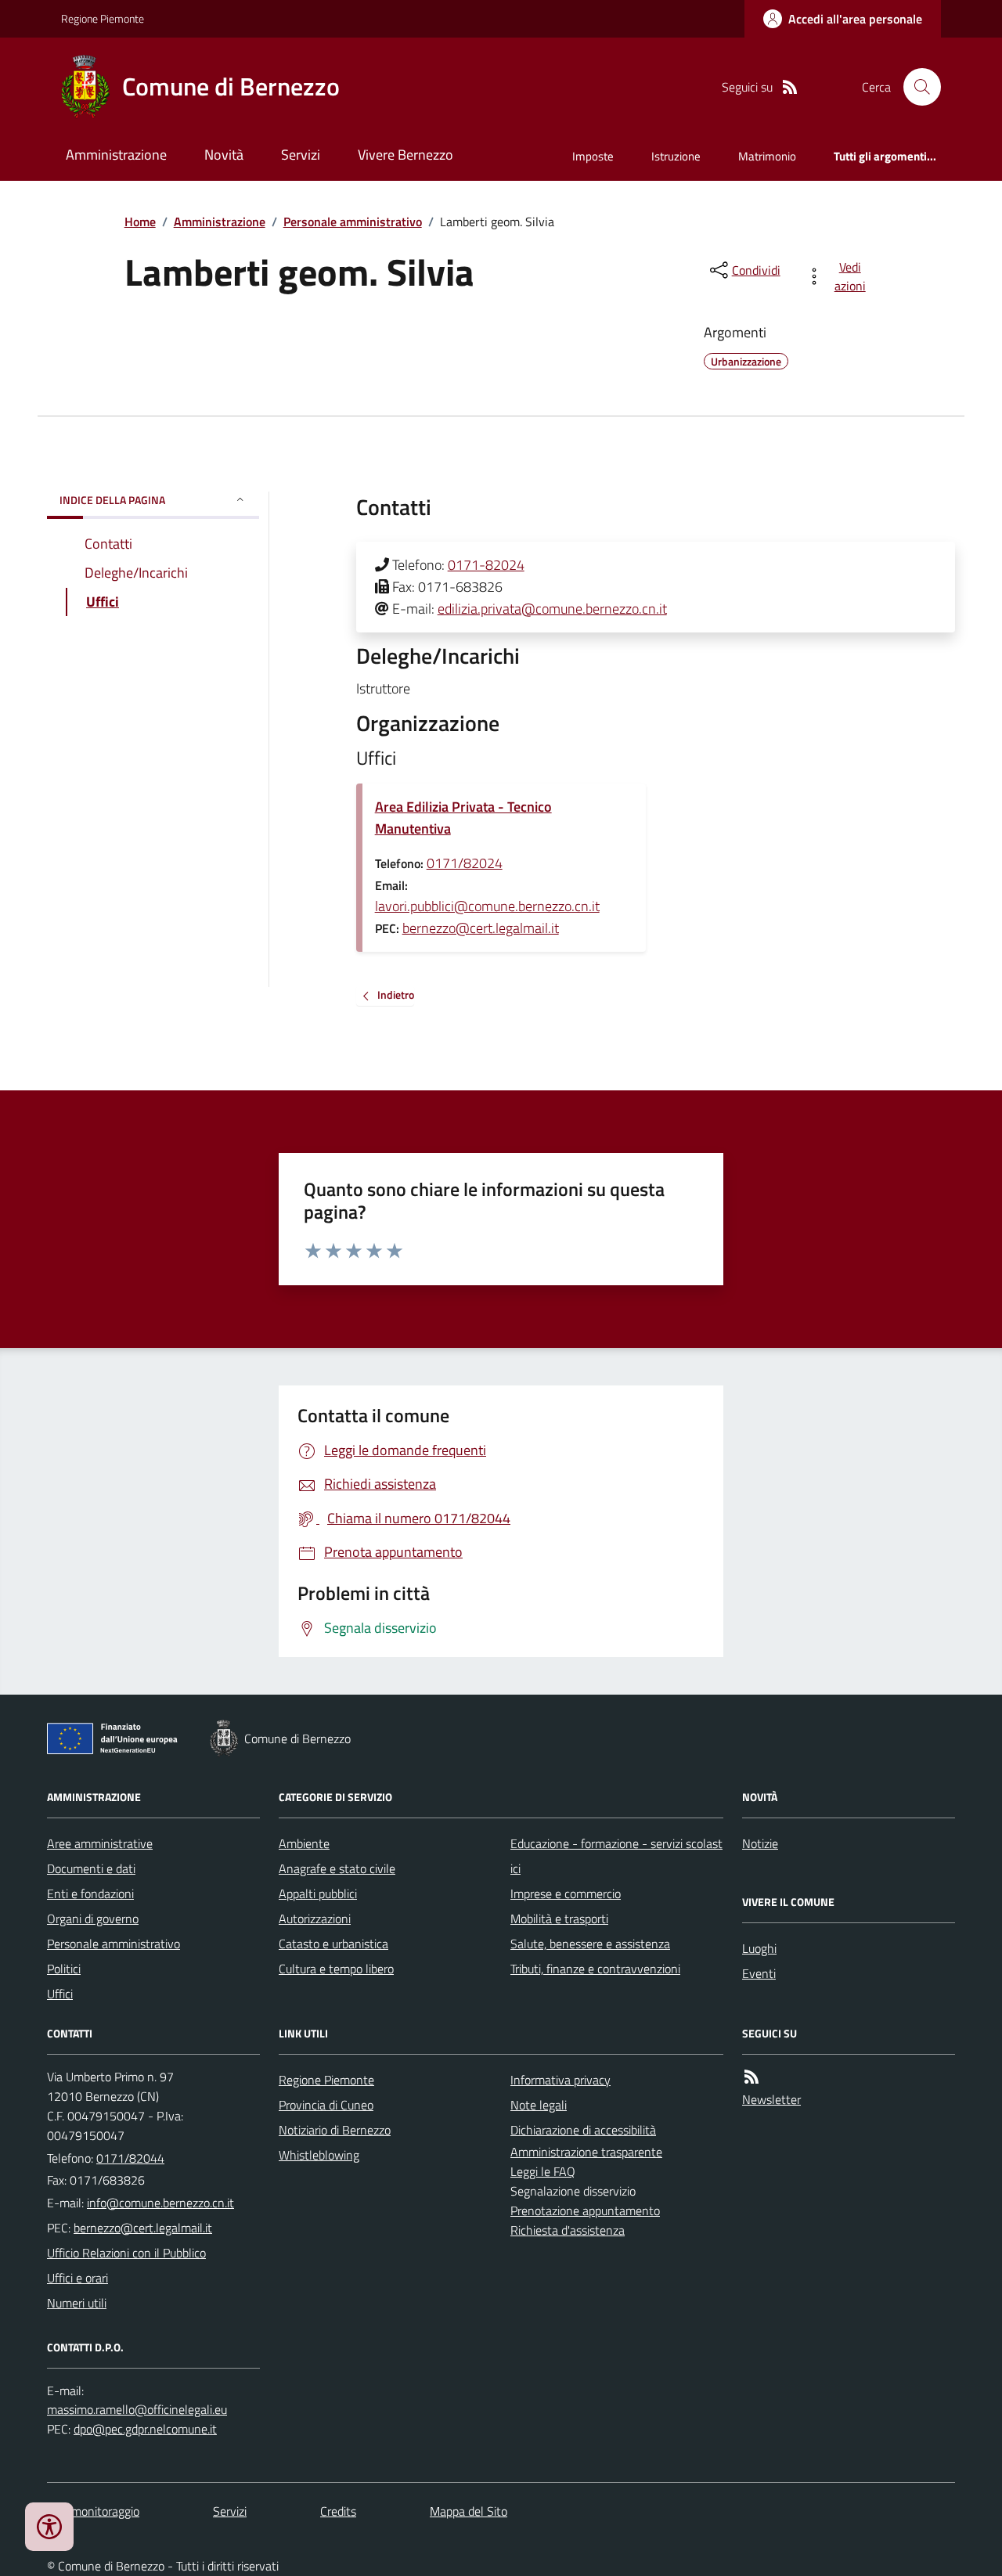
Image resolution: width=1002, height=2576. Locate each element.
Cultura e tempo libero (336, 1969)
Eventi (759, 1973)
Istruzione (676, 156)
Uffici (60, 1994)
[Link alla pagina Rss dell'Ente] (751, 2077)
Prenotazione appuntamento (585, 2210)
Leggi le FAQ (543, 2171)
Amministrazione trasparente (586, 2152)
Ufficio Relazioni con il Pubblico (126, 2253)
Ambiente (304, 1843)
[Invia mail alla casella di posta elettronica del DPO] (137, 2410)
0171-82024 (486, 565)
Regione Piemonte (103, 18)
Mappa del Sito (469, 2511)
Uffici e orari (77, 2278)
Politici (64, 1969)
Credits (338, 2511)
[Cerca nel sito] (916, 87)
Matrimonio (767, 156)
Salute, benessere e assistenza (590, 1944)
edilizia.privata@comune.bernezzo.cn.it (552, 609)
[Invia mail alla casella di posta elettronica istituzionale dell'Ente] (160, 2203)
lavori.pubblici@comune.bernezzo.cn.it (487, 906)
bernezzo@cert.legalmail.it (481, 928)
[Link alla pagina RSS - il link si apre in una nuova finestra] (790, 87)
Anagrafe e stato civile (337, 1868)
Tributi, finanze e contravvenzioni (595, 1969)
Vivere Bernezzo (405, 155)
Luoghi (759, 1948)
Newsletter (771, 2099)
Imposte (593, 156)
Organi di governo (93, 1918)
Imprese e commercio (566, 1893)
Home (140, 222)
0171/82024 (465, 863)
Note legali (539, 2105)
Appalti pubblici (318, 1893)
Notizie (760, 1843)
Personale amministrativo (353, 222)
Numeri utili (77, 2303)
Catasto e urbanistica (333, 1944)
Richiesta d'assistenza (568, 2230)
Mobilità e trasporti (559, 1918)
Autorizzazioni (315, 1918)
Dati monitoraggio (93, 2511)
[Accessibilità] (49, 2527)
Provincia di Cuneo (326, 2105)
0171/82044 (130, 2158)
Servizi (301, 155)
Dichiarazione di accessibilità (583, 2130)
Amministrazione (116, 155)
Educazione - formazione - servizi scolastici (616, 1856)
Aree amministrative (100, 1843)
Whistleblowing (319, 2155)
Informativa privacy (560, 2080)
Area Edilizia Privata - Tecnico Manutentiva (463, 818)
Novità (224, 155)
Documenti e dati (91, 1868)
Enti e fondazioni (90, 1893)
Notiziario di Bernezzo (335, 2130)
